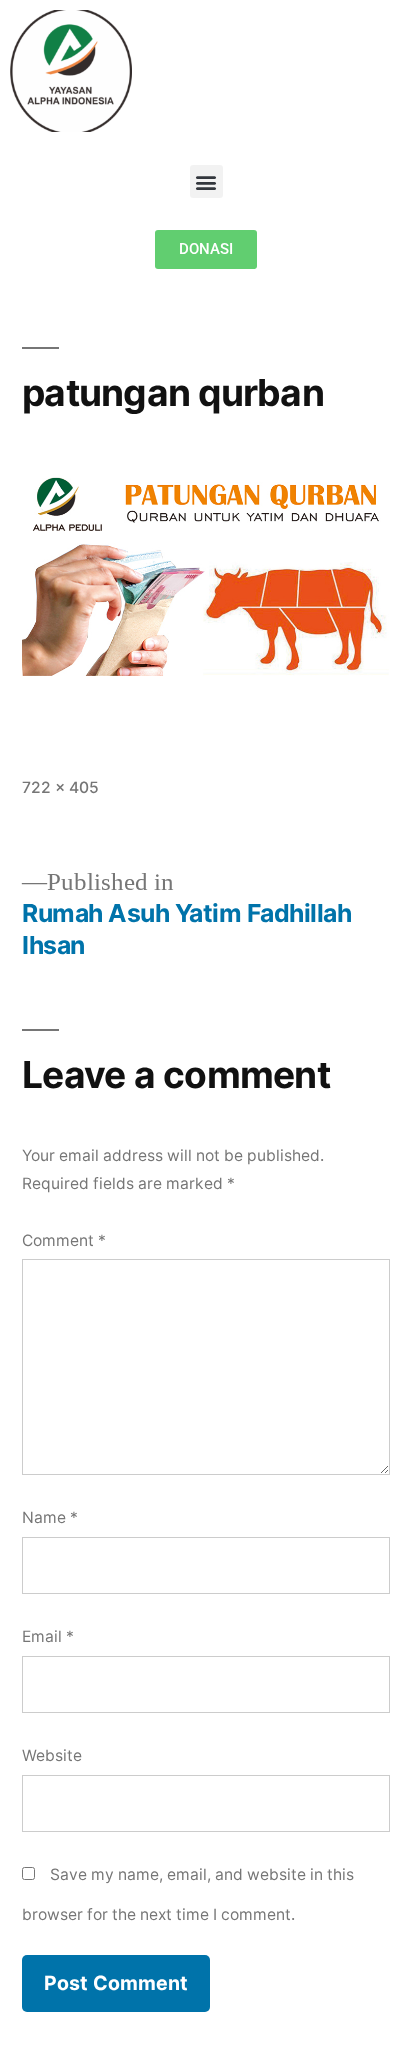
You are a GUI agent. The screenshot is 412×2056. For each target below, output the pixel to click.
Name (50, 1517)
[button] (206, 181)
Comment (64, 1240)
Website (52, 1755)
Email (48, 1636)
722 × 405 (60, 787)
